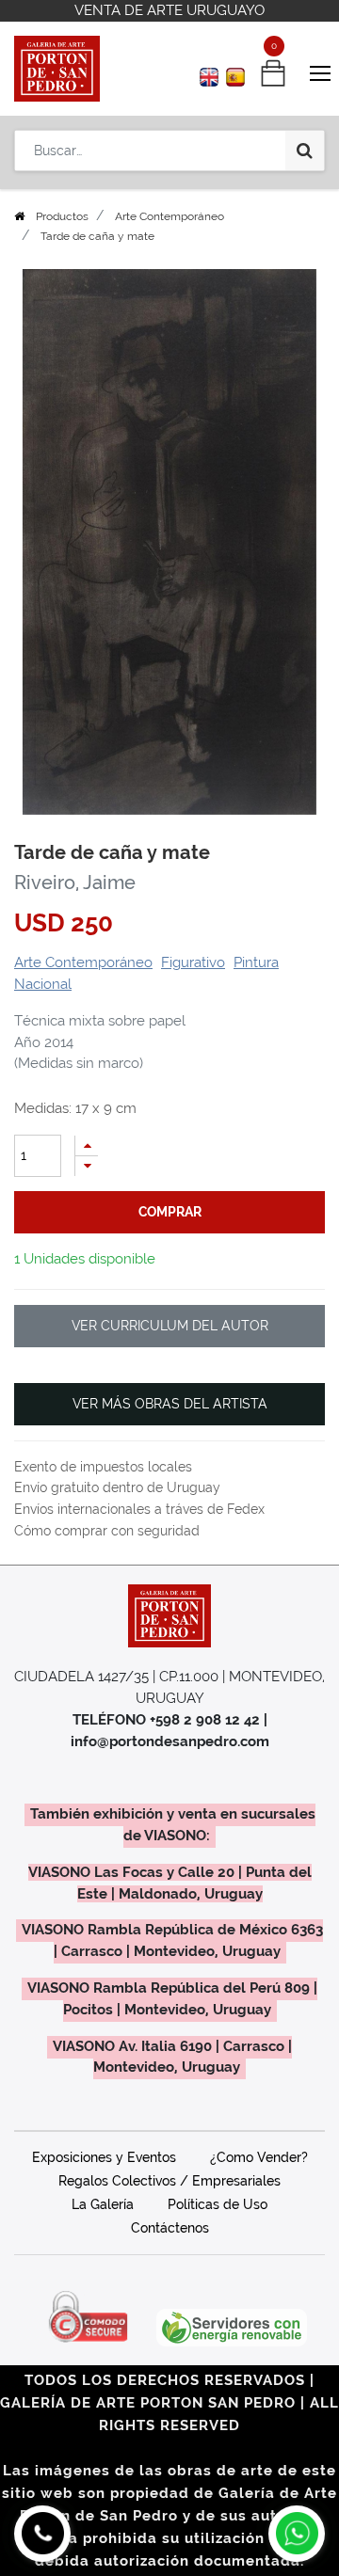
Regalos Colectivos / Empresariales (169, 2181)
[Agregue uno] (87, 1145)
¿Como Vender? (259, 2157)
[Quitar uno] (87, 1166)
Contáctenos (170, 2228)
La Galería (103, 2204)
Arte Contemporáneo (169, 216)
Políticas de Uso (218, 2204)
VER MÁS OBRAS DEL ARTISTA (170, 1404)
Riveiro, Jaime (75, 883)
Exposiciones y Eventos (104, 2157)
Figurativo (193, 962)
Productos (62, 216)
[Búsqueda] (305, 151)
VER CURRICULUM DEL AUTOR (170, 1326)
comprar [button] (170, 1212)
